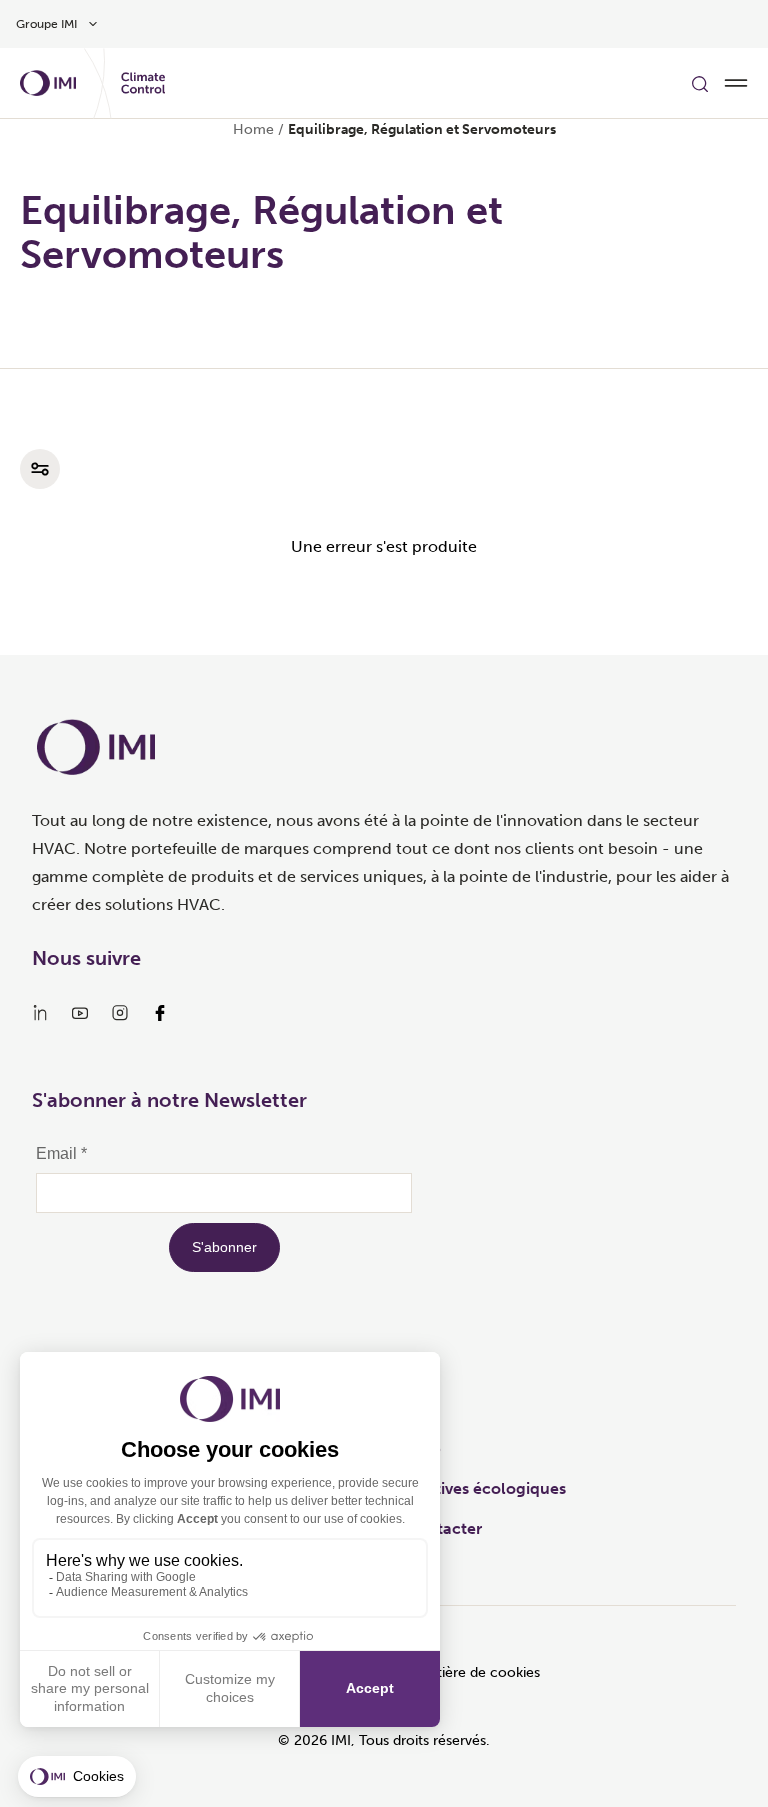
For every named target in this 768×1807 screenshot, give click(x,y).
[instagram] (120, 1013)
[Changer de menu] (736, 83)
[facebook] (160, 1013)
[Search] (700, 83)
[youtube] (80, 1013)
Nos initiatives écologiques (465, 1488)
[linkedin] (40, 1013)
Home (253, 129)
